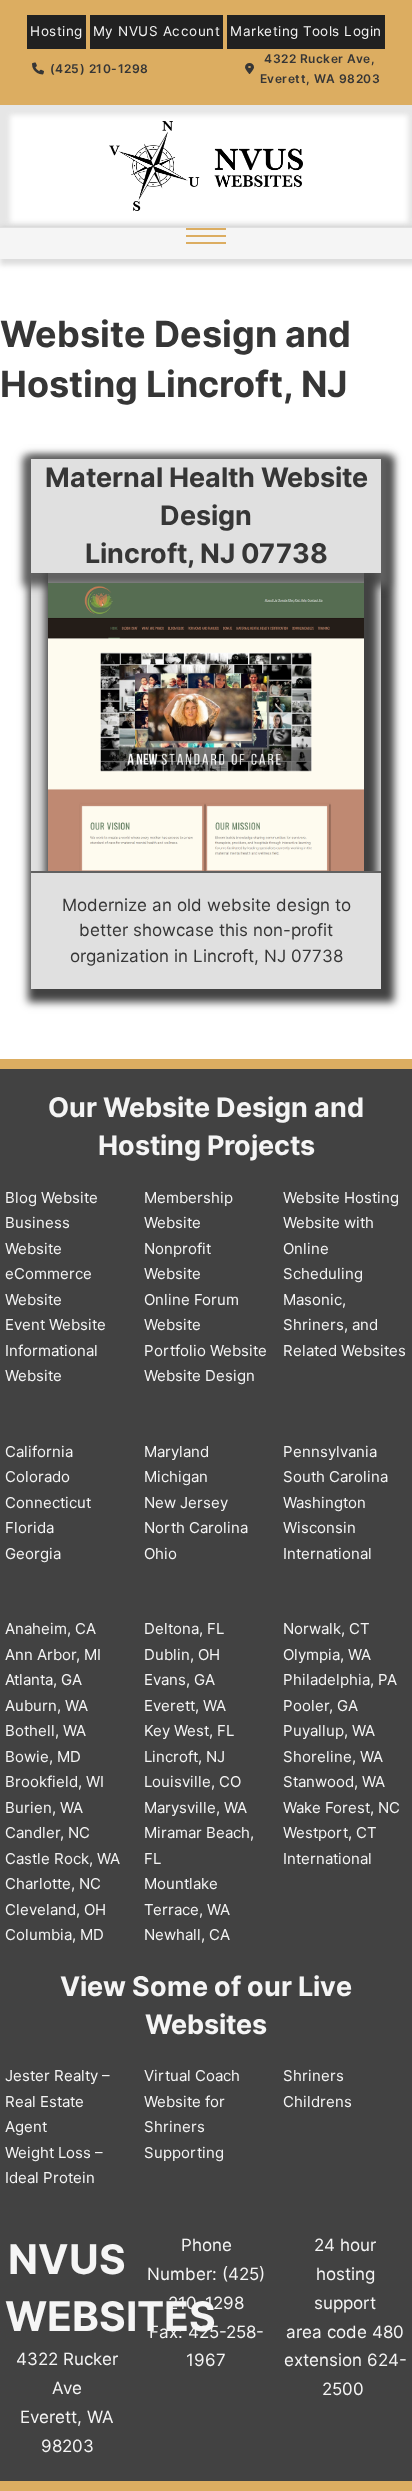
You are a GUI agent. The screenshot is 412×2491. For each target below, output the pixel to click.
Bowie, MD (43, 1756)
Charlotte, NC (53, 1883)
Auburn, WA (46, 1705)
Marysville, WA (195, 1807)
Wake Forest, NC (341, 1807)
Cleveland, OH (55, 1909)
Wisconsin (319, 1527)
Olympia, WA (327, 1654)
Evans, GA (179, 1679)
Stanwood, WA (334, 1781)
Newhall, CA (187, 1934)
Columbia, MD (54, 1934)
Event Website (55, 1324)
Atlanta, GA (43, 1679)
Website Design (199, 1375)
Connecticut (48, 1502)
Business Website (37, 1235)
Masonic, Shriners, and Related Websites (344, 1325)
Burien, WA (44, 1807)
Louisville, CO (192, 1781)
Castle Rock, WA (62, 1858)
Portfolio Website (205, 1350)
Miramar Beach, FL (199, 1845)
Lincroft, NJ (184, 1756)
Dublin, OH (182, 1654)
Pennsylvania (330, 1451)
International (327, 1553)
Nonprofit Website (177, 1261)
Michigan (176, 1476)
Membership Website (188, 1210)
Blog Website (51, 1197)
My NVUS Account (157, 31)
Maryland (176, 1451)
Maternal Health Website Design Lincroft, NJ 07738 (206, 515)
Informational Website (51, 1363)
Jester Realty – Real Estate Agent (57, 2101)
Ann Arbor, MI (53, 1654)
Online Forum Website (191, 1312)
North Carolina (196, 1527)
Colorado (37, 1476)
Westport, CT (330, 1832)
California (39, 1451)
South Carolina (335, 1476)
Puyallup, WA (329, 1730)
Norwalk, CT (326, 1628)
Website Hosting (341, 1197)
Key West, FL (189, 1730)
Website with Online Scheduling (328, 1248)
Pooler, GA (320, 1705)
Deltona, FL (184, 1628)
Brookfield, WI (54, 1781)
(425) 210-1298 (99, 68)
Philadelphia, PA (340, 1679)
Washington (324, 1502)
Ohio (160, 1553)
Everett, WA (185, 1705)
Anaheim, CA (50, 1628)
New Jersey (186, 1502)
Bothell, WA (45, 1730)
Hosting (56, 31)
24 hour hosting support (345, 2274)
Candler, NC (47, 1832)
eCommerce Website (48, 1286)
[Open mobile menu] (206, 236)
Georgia (33, 1553)
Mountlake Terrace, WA (187, 1896)
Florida (29, 1527)
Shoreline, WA (333, 1756)
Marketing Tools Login (306, 31)
